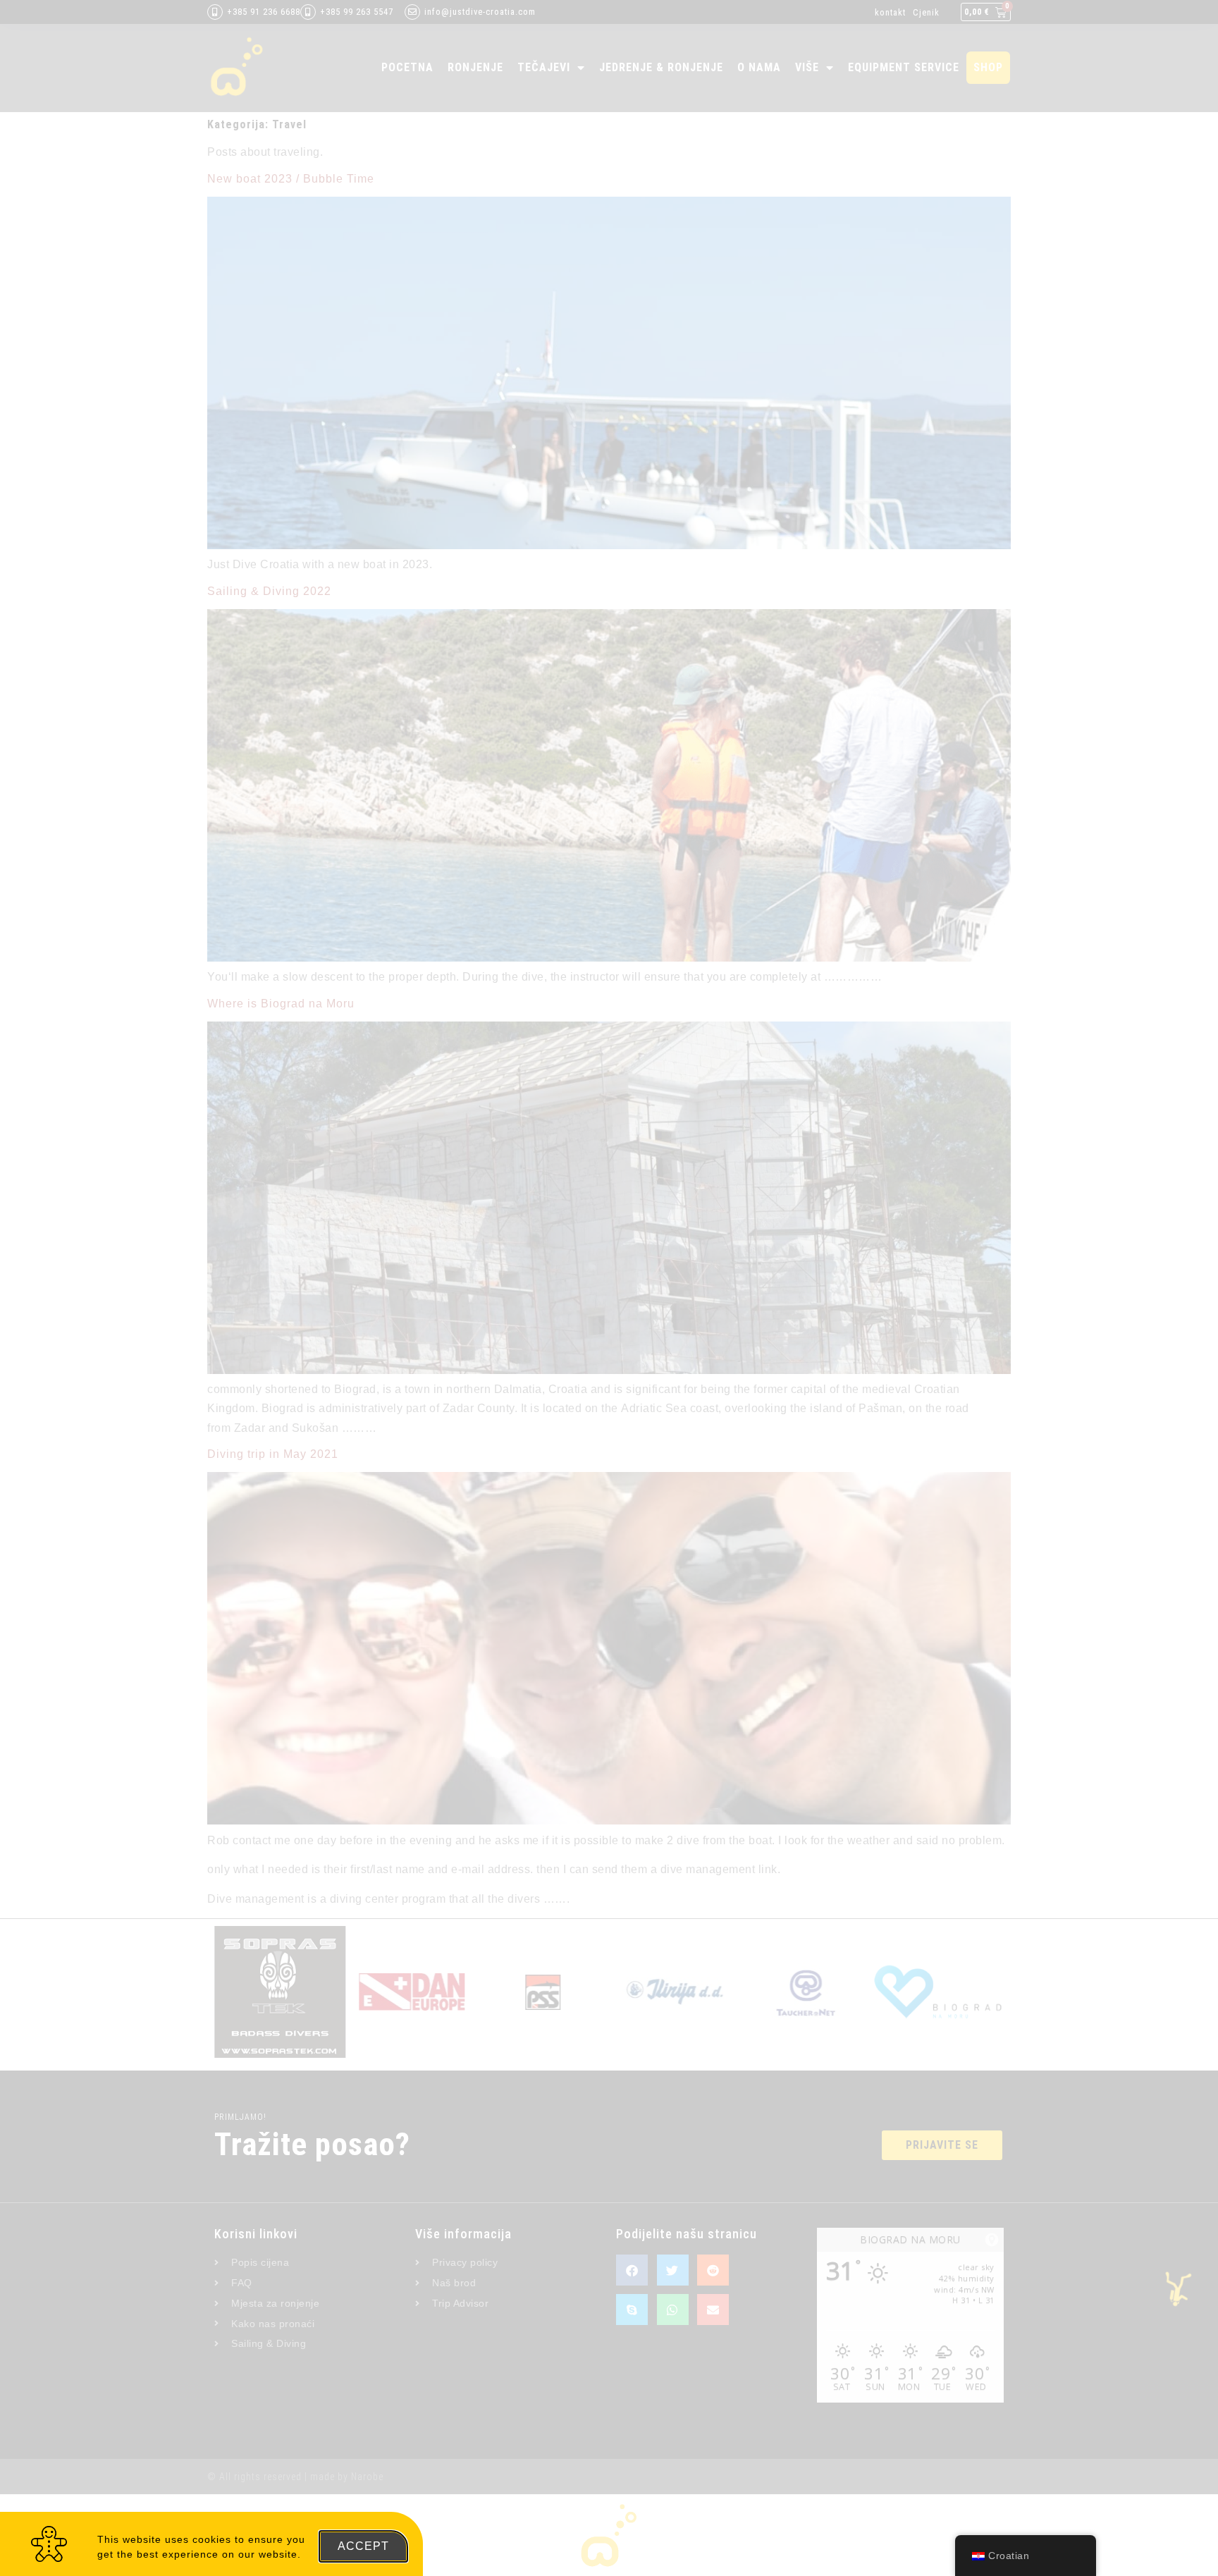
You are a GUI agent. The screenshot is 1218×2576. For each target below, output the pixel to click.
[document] (609, 1288)
